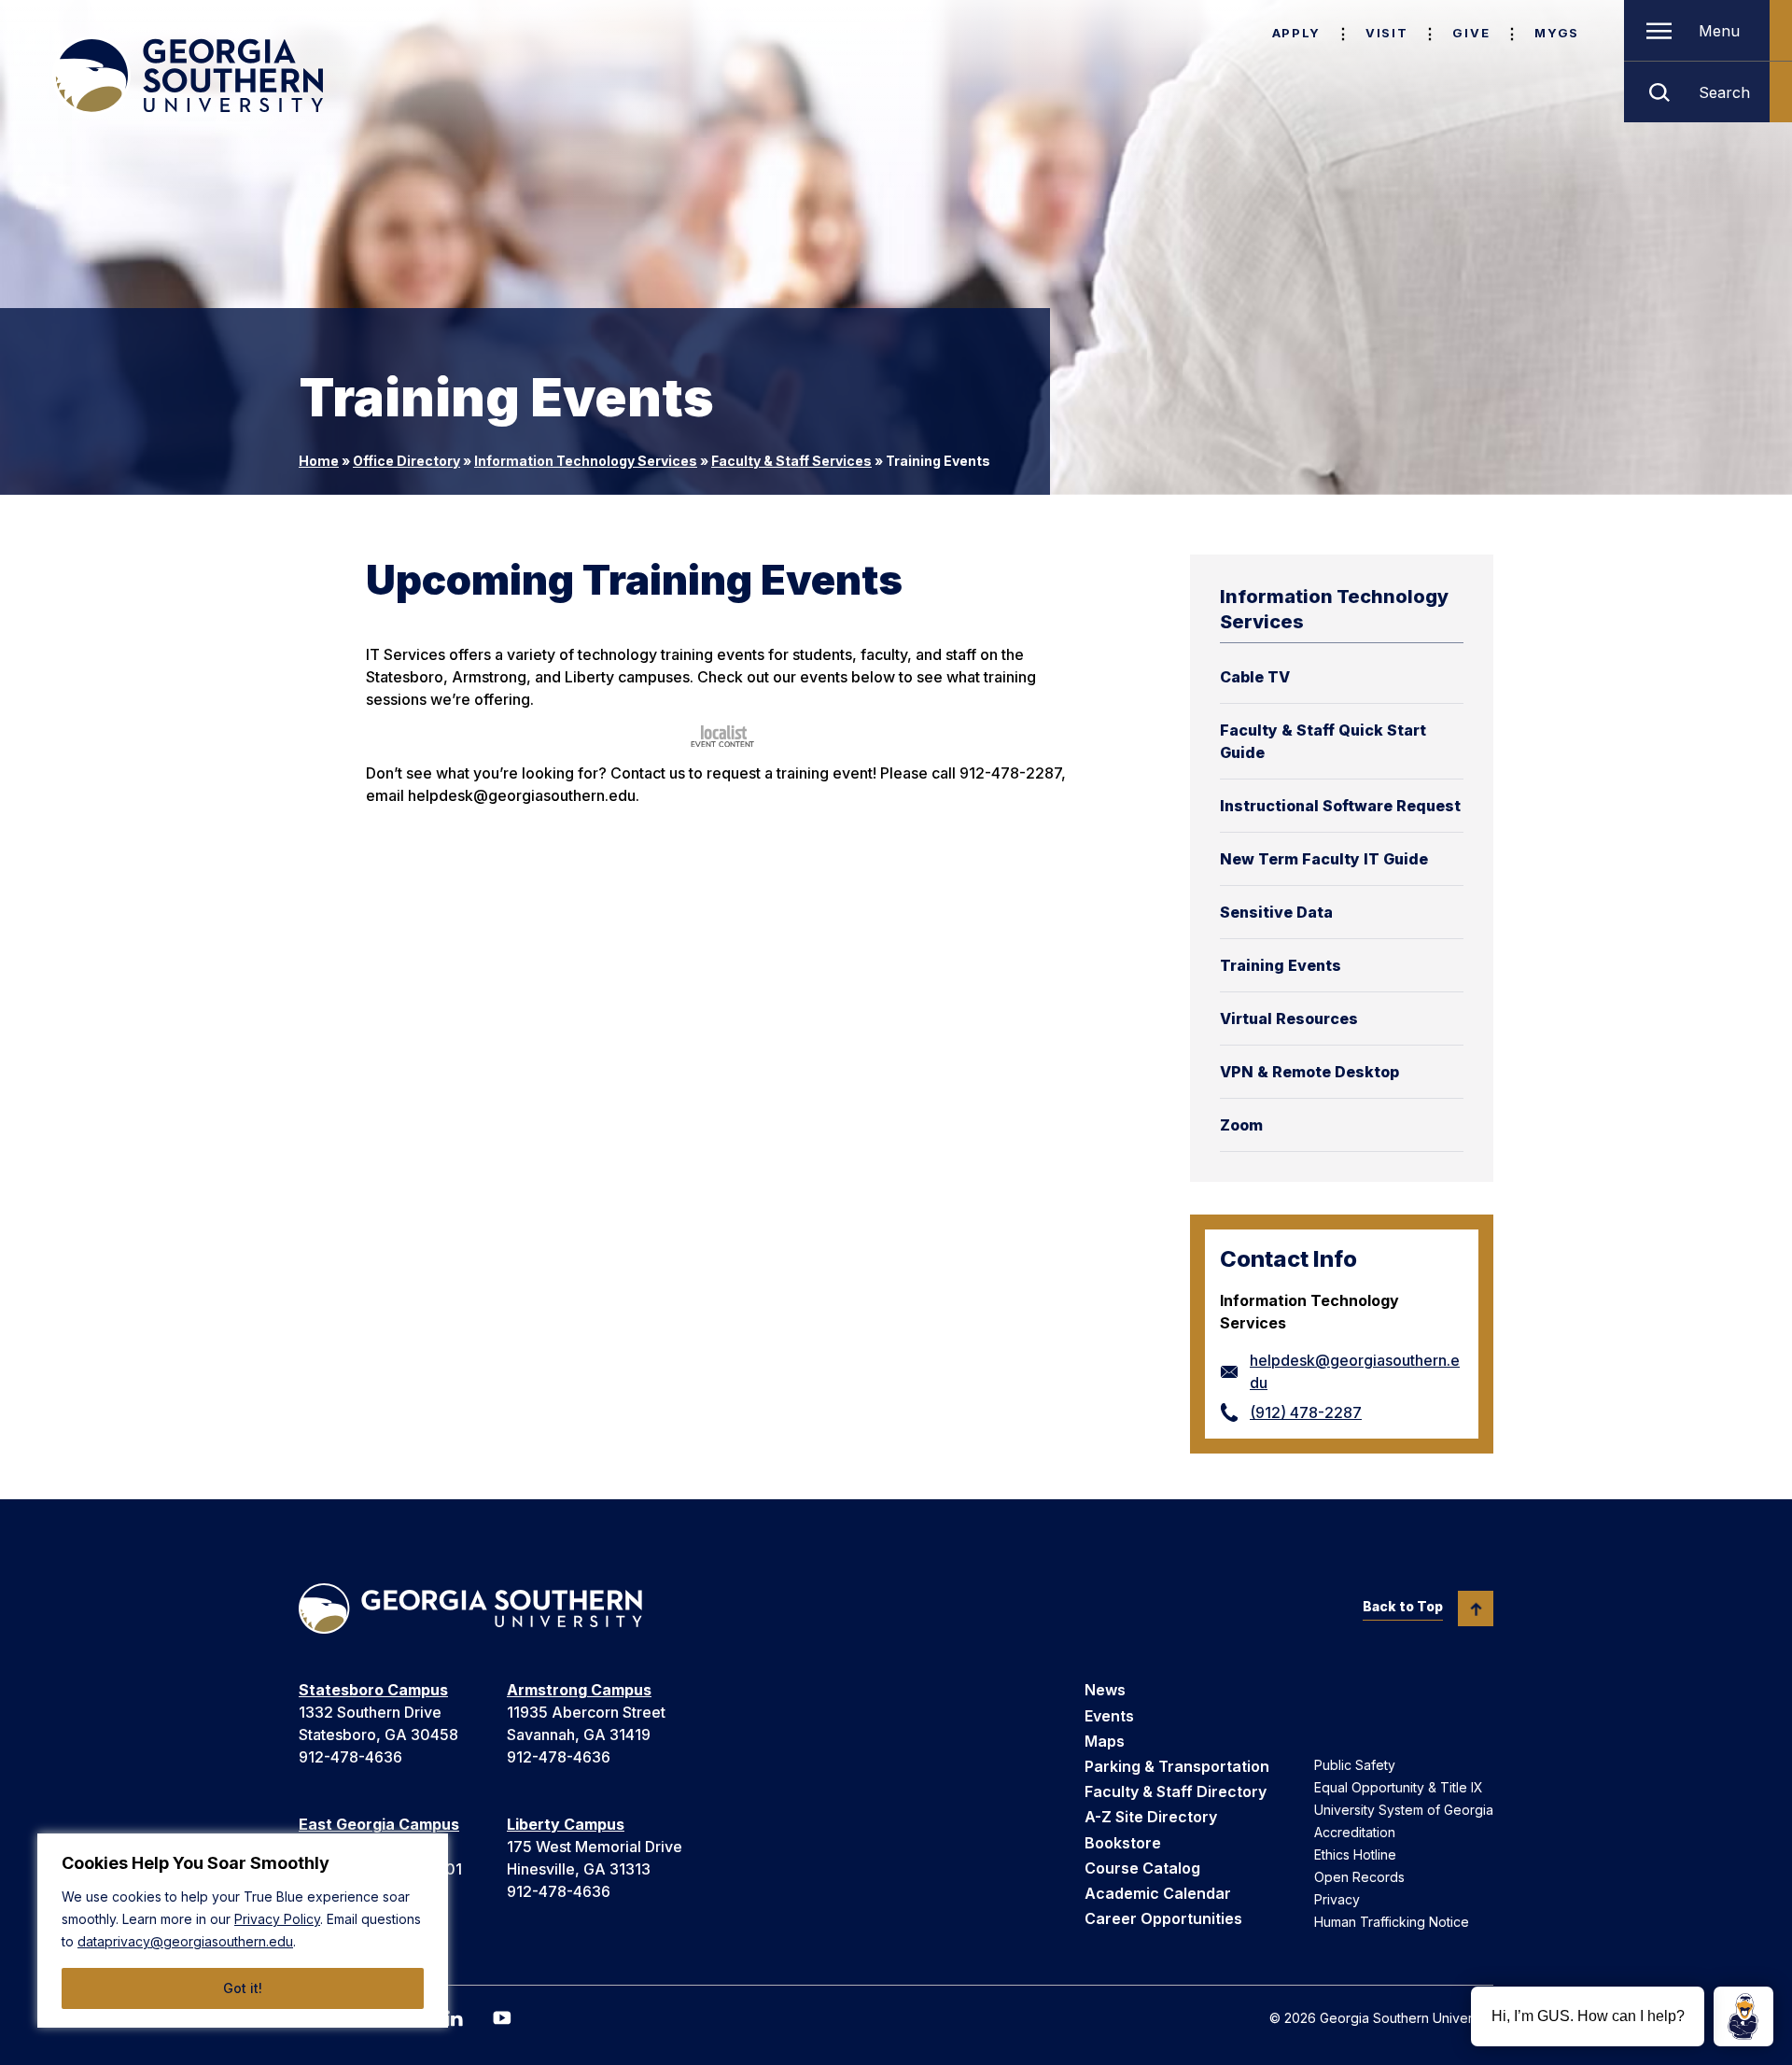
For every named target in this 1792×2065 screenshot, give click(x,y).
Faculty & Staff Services (791, 461)
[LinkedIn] (454, 2018)
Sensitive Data (1276, 912)
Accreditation (1355, 1832)
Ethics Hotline (1355, 1854)
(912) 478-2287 (1306, 1412)
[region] (243, 1931)
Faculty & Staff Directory (1176, 1791)
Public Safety (1355, 1765)
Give (1471, 33)
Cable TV (1255, 677)
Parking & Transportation (1177, 1766)
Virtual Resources (1289, 1018)
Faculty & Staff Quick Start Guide (1323, 741)
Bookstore (1123, 1843)
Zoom (1241, 1125)
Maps (1105, 1741)
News (1105, 1690)
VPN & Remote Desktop (1309, 1072)
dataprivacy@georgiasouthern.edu (185, 1941)
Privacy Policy (277, 1919)
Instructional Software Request (1340, 806)
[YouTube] (502, 2018)
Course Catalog (1142, 1868)
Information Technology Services (586, 461)
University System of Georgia (1404, 1810)
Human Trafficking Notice (1392, 1922)
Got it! (243, 1988)
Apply (1296, 33)
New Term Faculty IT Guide (1324, 859)
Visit (1386, 33)
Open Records (1359, 1877)
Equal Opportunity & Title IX (1399, 1787)
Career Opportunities (1163, 1918)
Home (319, 461)
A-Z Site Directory (1151, 1817)
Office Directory (406, 461)
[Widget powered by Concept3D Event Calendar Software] (724, 736)
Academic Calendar (1158, 1893)
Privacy (1337, 1899)
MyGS (1557, 33)
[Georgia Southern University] (188, 76)
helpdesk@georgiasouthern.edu (1355, 1371)
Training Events (1281, 965)
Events (1109, 1716)
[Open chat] (1743, 2016)
